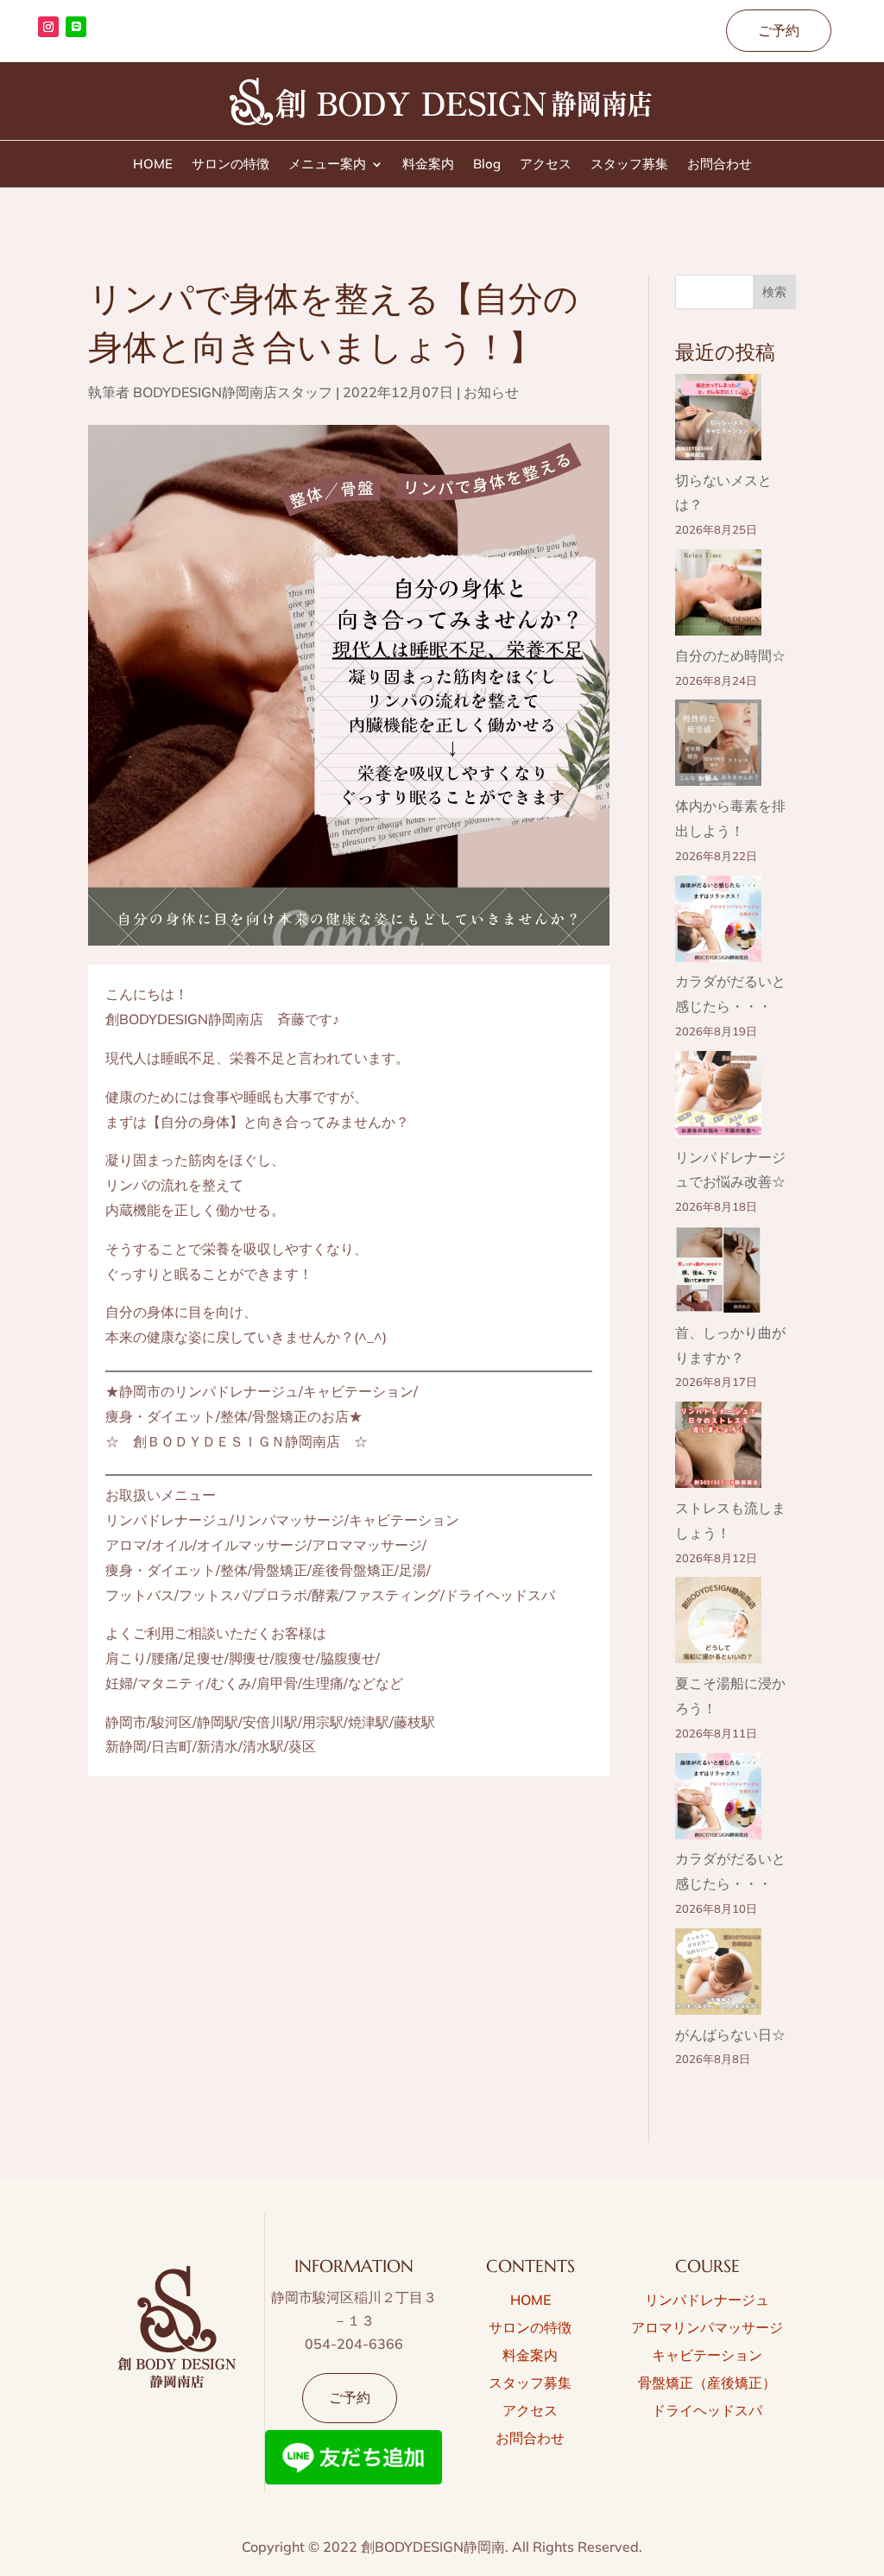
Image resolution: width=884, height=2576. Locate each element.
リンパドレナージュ (707, 2300)
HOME (153, 165)
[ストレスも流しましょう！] (718, 1449)
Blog (487, 165)
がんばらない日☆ (730, 2035)
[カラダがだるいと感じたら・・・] (718, 923)
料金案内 (428, 165)
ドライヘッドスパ (707, 2410)
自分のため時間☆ (730, 655)
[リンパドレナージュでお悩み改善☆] (718, 1098)
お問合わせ (720, 165)
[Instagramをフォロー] (48, 27)
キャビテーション (707, 2355)
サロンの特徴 (230, 165)
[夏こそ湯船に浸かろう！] (718, 1624)
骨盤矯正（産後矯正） (707, 2383)
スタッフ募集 (629, 165)
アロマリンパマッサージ (707, 2327)
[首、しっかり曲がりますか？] (718, 1273)
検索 (774, 292)
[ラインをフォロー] (76, 27)
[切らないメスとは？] (718, 421)
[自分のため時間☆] (718, 596)
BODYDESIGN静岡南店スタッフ (233, 392)
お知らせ (491, 392)
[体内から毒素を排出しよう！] (718, 747)
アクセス (546, 165)
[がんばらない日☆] (718, 1975)
